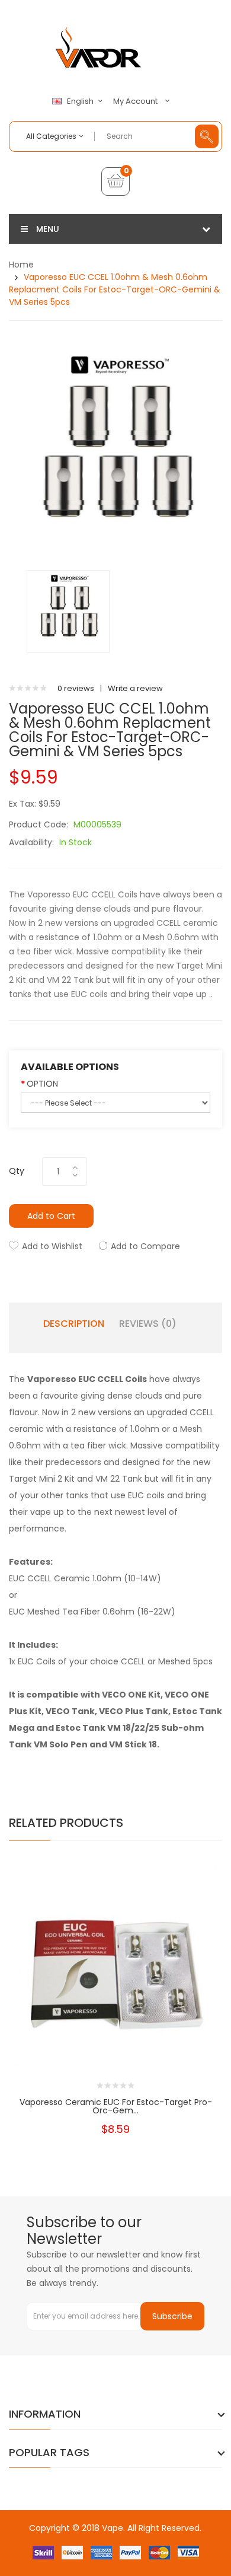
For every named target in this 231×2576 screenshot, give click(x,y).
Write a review (135, 688)
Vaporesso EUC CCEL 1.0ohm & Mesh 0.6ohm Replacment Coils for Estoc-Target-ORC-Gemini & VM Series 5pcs (115, 289)
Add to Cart (51, 1216)
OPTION (42, 1084)
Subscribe (172, 2316)
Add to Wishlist (52, 1246)
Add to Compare (145, 1246)
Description (74, 1324)
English (81, 101)
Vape (113, 2528)
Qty (17, 1171)
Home (21, 265)
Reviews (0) (148, 1324)
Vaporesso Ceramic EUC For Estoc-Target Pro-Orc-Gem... (116, 2106)
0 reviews (76, 688)
